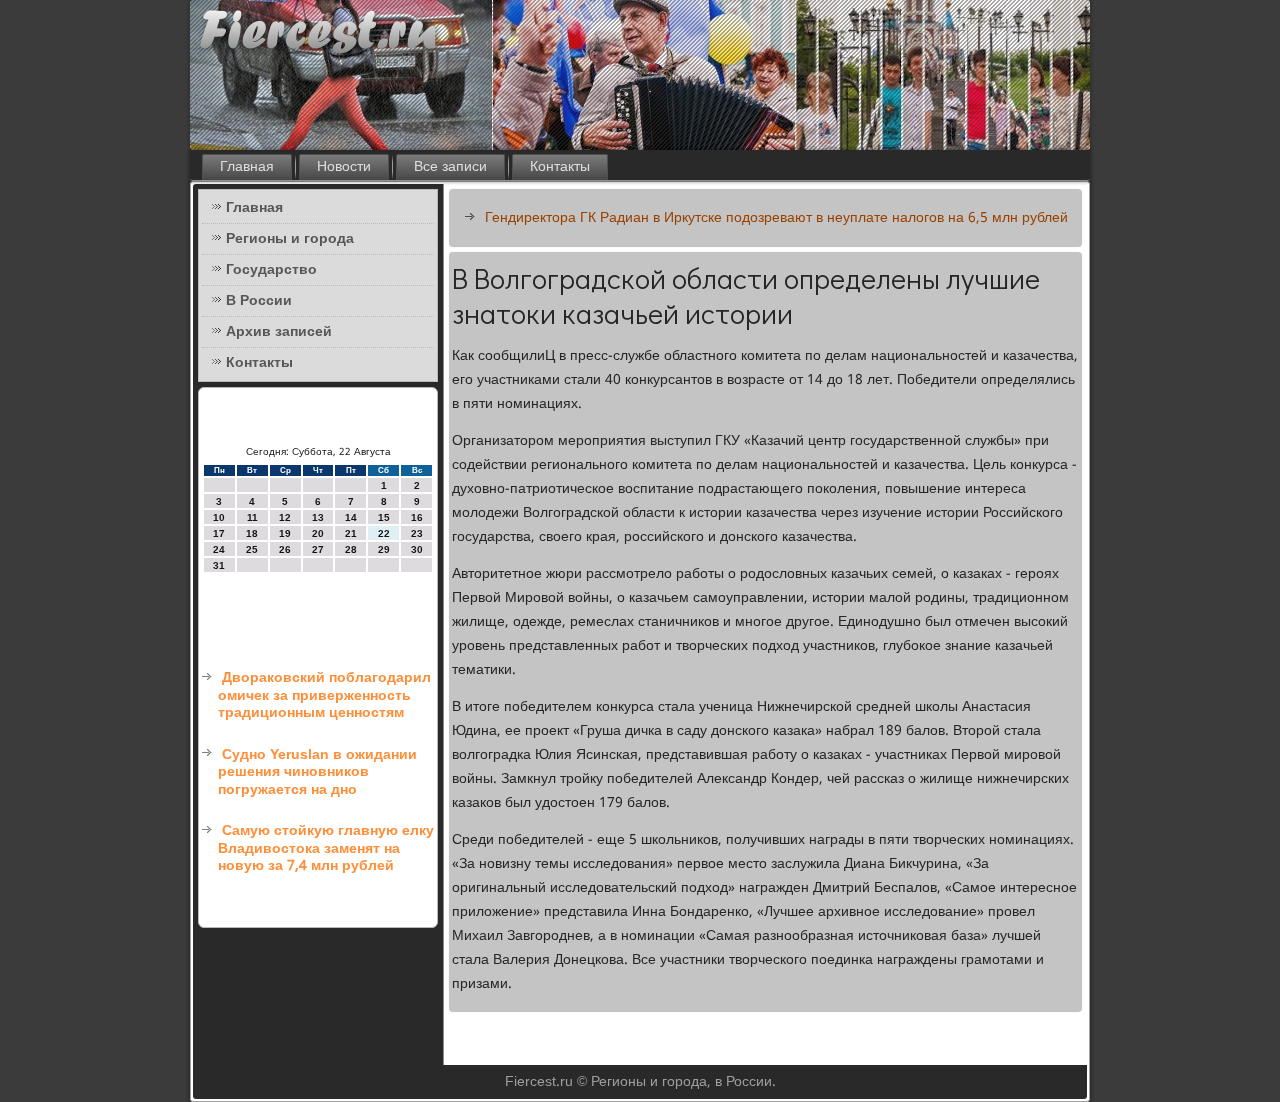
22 (384, 533)
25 (252, 549)
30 (417, 549)
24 (219, 549)
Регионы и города (290, 239)
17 (219, 533)
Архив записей (279, 332)
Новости (344, 167)
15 (384, 517)
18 (252, 533)
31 (219, 565)
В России (259, 301)
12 (285, 517)
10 (219, 517)
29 (384, 549)
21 (351, 533)
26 (285, 549)
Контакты (560, 167)
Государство (271, 270)
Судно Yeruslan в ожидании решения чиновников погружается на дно (317, 772)
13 (318, 517)
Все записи (450, 167)
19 (285, 533)
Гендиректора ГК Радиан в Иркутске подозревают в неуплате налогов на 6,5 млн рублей (776, 218)
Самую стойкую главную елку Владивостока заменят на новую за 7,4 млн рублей (326, 848)
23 (417, 533)
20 (318, 533)
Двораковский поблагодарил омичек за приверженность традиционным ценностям (324, 695)
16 (417, 517)
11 (252, 517)
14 (351, 517)
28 (351, 549)
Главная (247, 167)
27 (318, 549)
